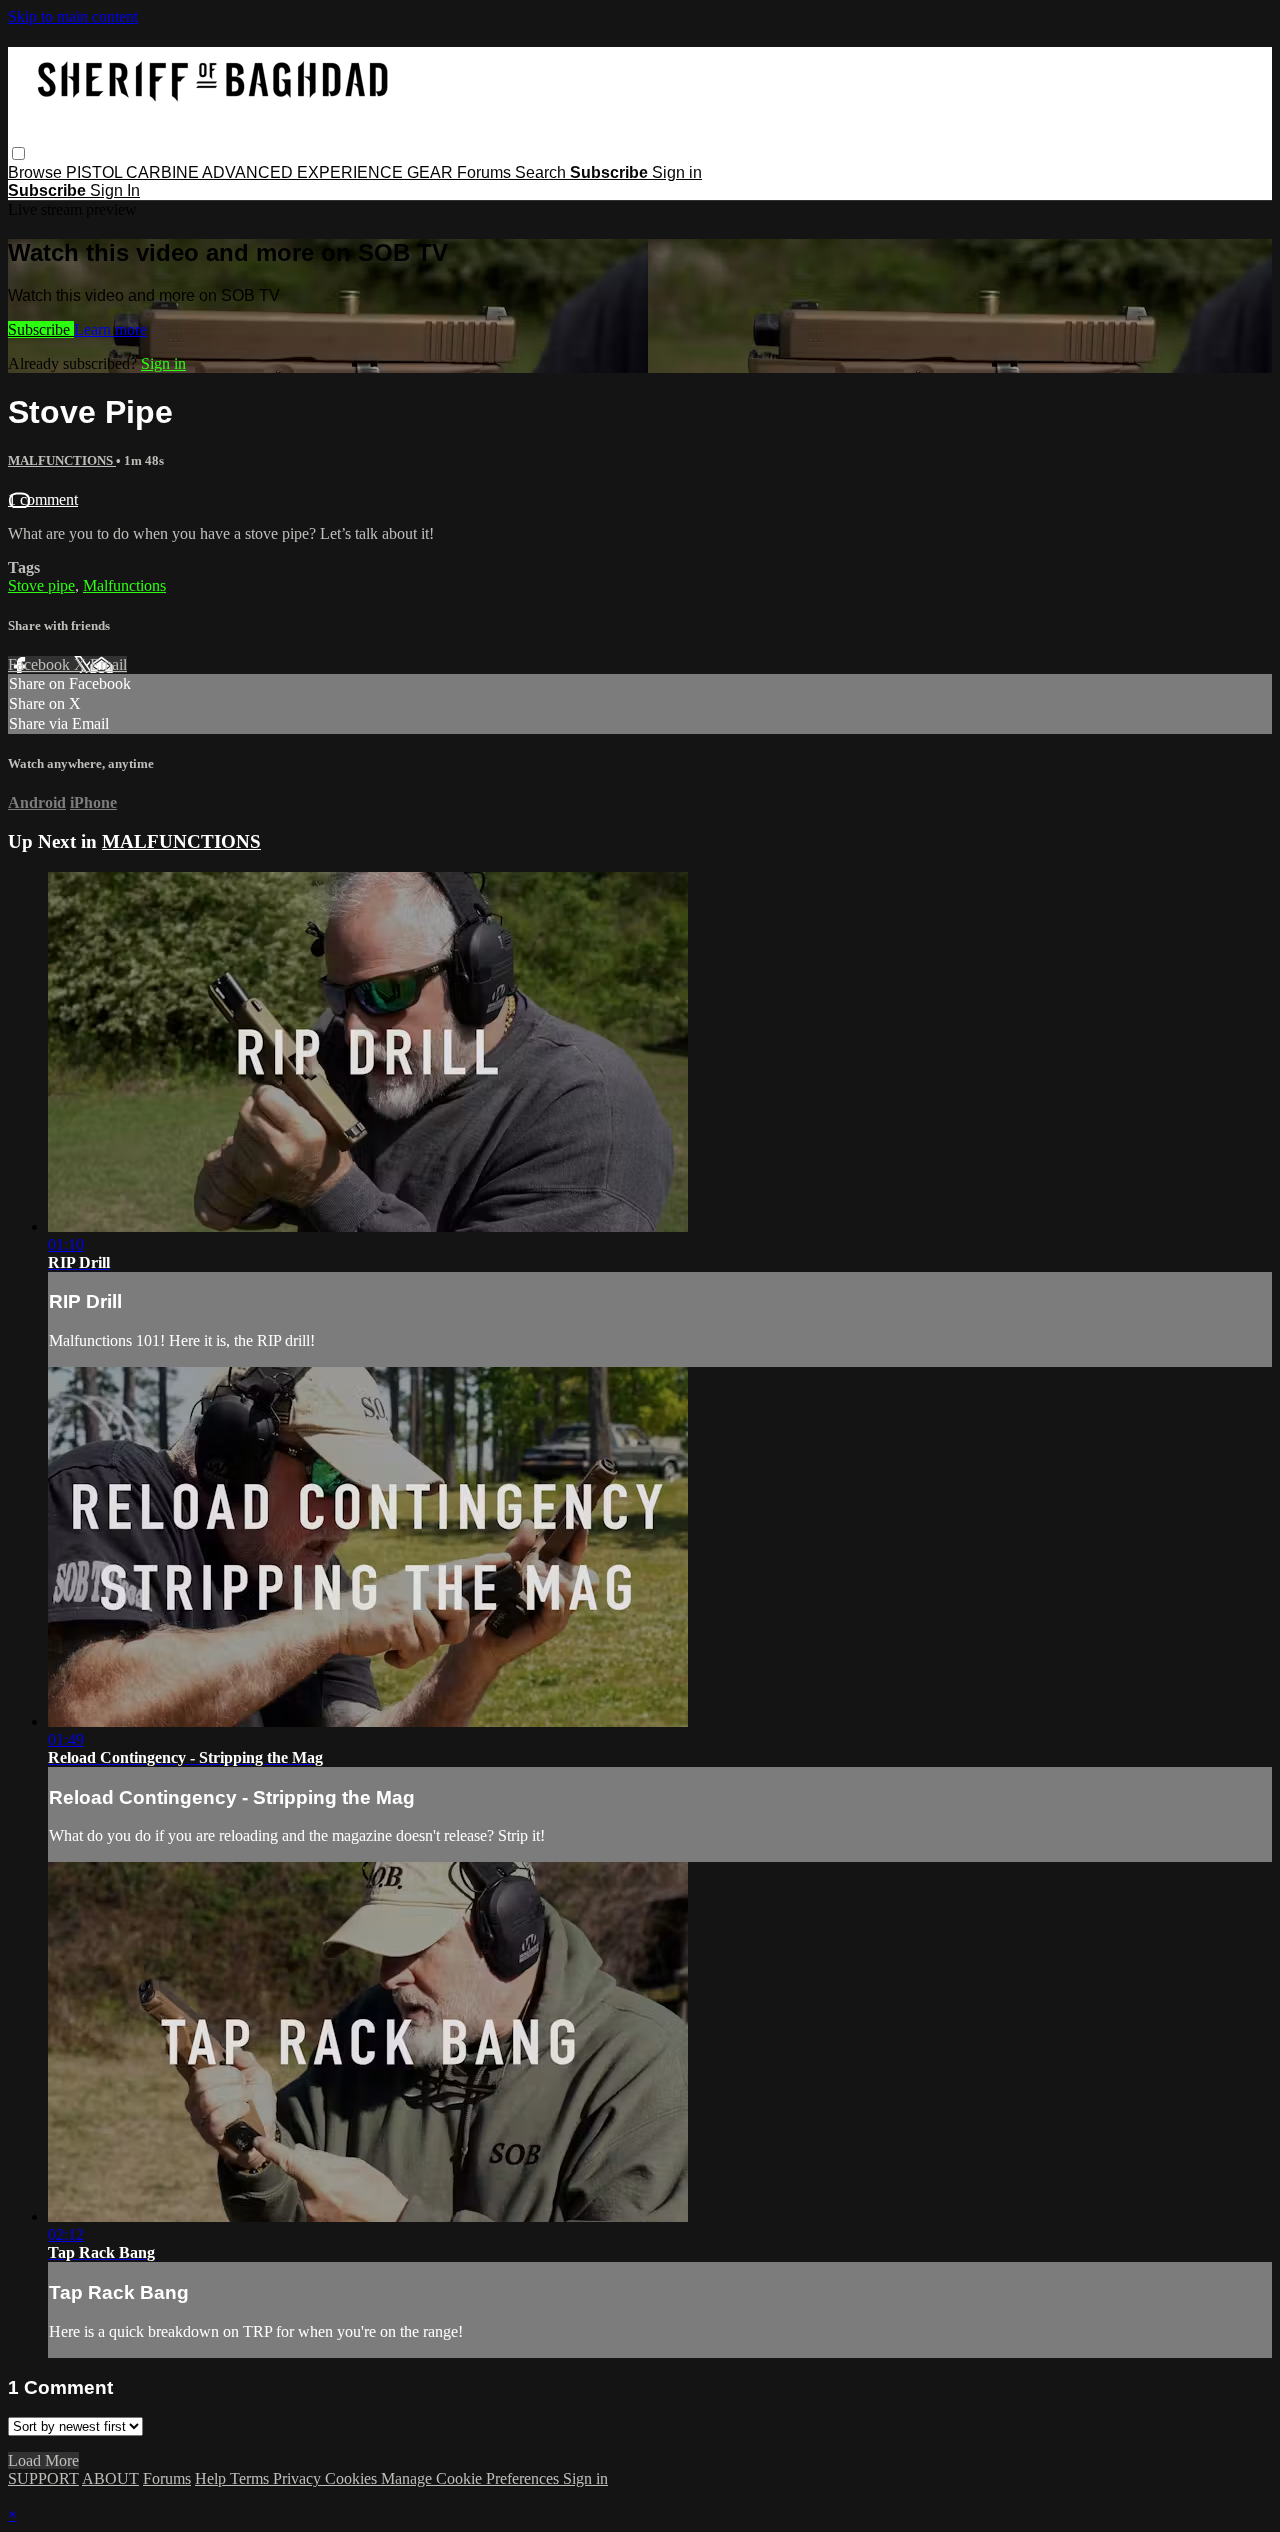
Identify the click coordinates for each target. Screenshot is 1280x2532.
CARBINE (164, 172)
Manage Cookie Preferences (472, 2478)
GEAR (432, 172)
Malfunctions (124, 585)
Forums (486, 172)
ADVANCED (249, 172)
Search (542, 172)
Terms (251, 2478)
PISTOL (96, 172)
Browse (37, 172)
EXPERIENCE (352, 172)
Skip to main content (73, 16)
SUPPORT (43, 2478)
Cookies (353, 2478)
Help (212, 2478)
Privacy (299, 2478)
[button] (18, 153)
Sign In (115, 190)
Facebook (41, 664)
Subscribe (41, 329)
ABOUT (110, 2478)
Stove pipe (41, 585)
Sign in (677, 172)
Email (108, 664)
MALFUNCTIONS (62, 460)
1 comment (43, 499)
